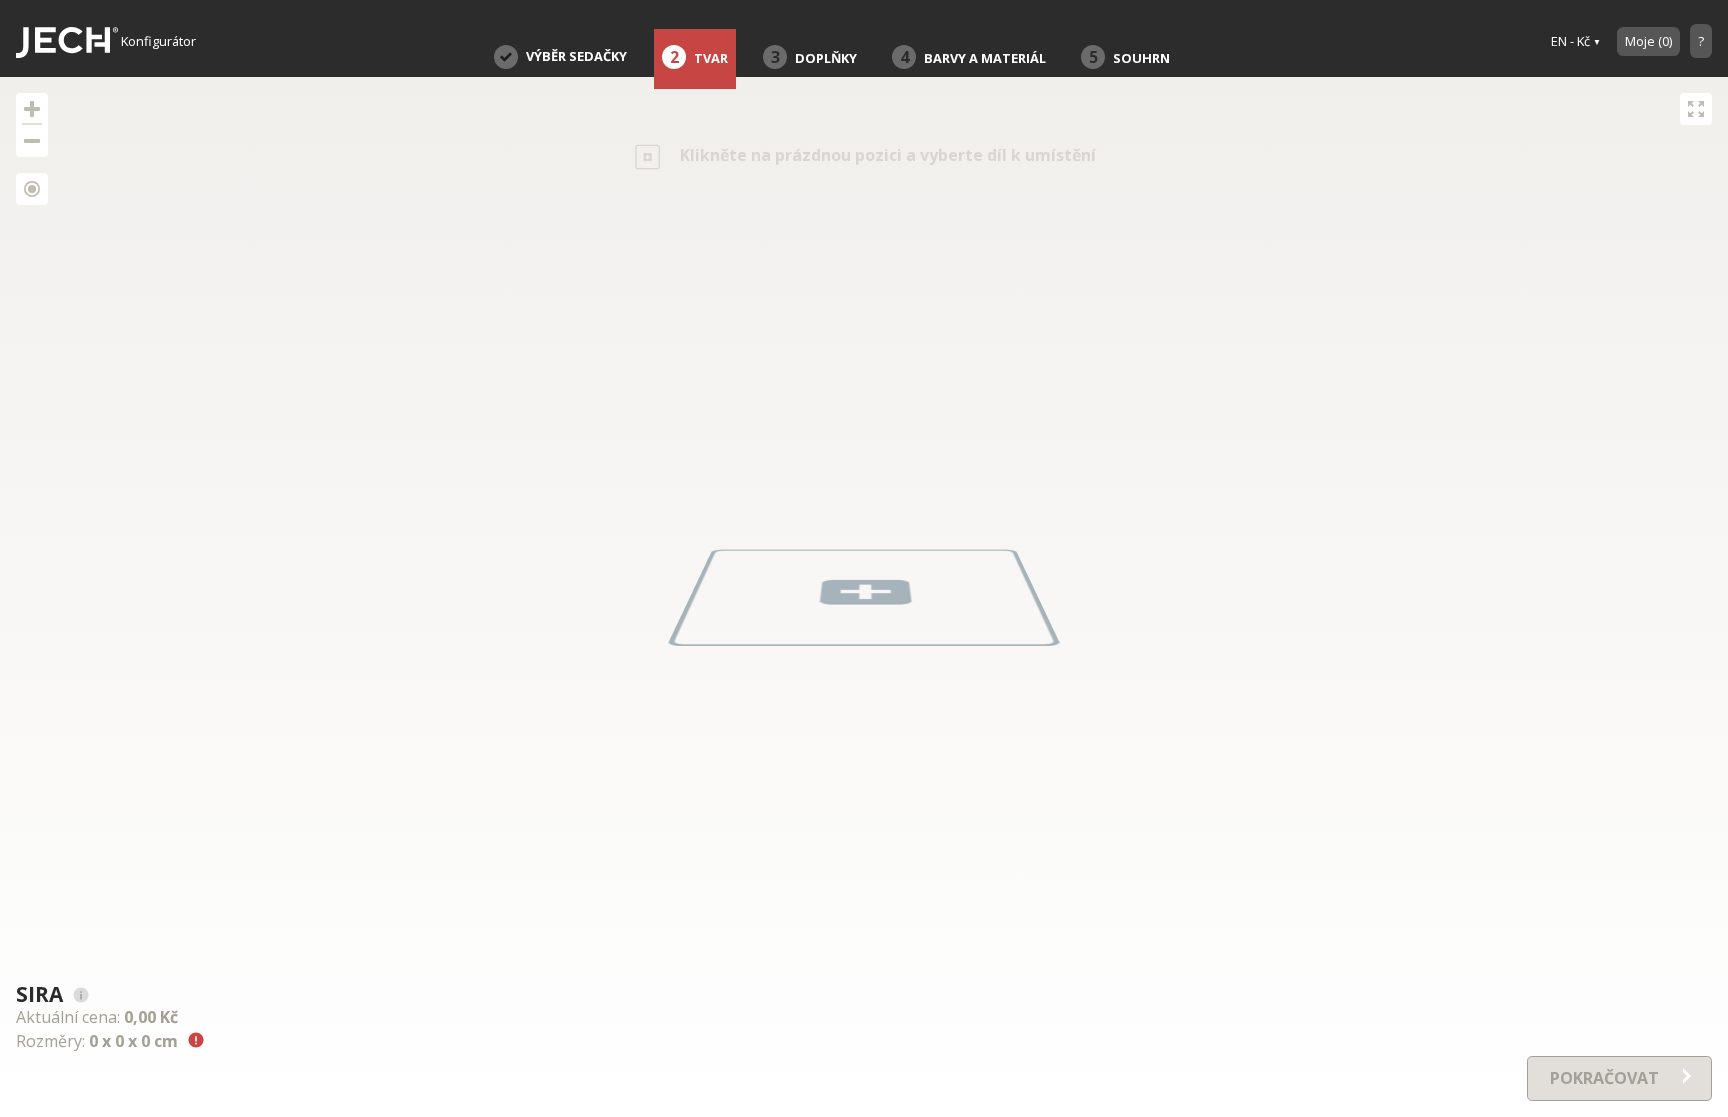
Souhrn (1130, 57)
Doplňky (814, 57)
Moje (1648, 41)
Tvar (699, 57)
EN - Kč (1570, 41)
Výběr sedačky (576, 56)
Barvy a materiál (973, 57)
